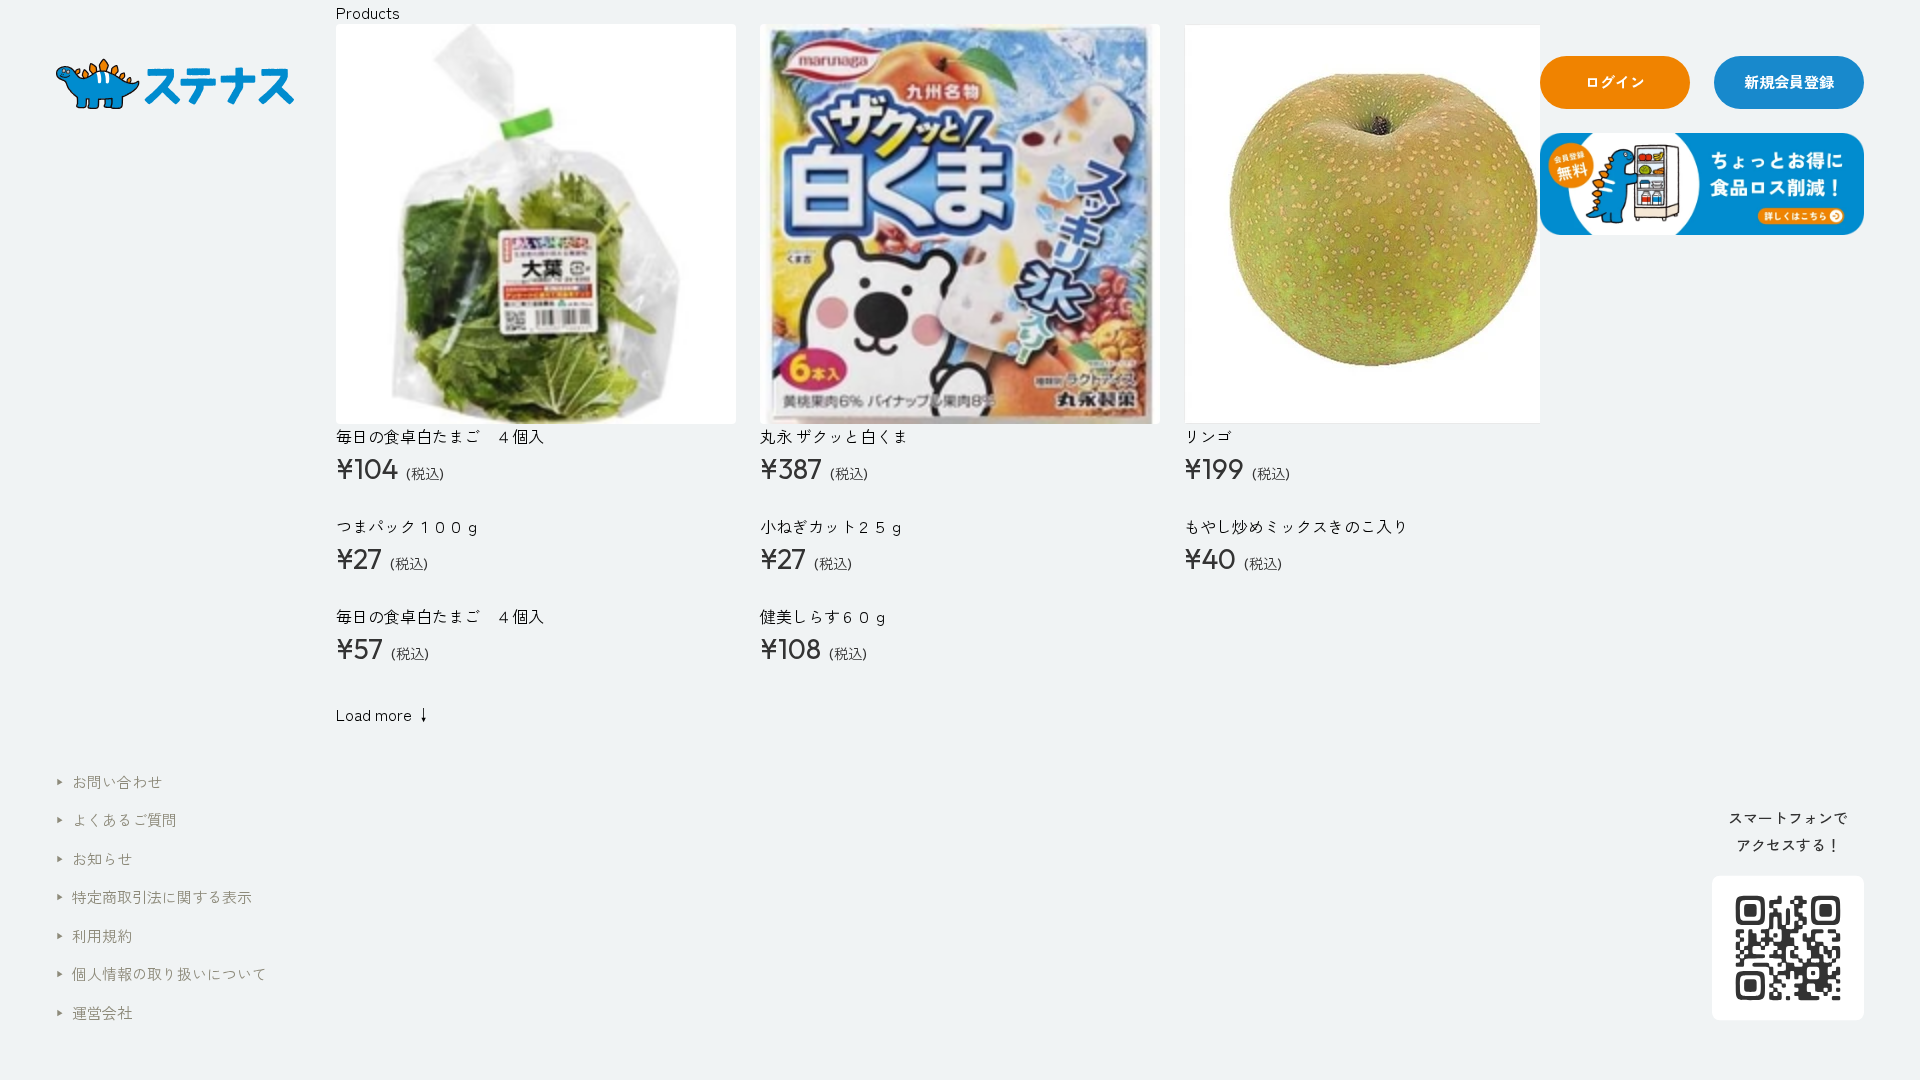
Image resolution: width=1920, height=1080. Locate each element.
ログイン (1615, 81)
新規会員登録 (1789, 81)
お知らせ (94, 858)
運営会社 (94, 1012)
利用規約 (94, 935)
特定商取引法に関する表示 (154, 896)
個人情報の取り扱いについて (161, 973)
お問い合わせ (109, 781)
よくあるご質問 (116, 819)
